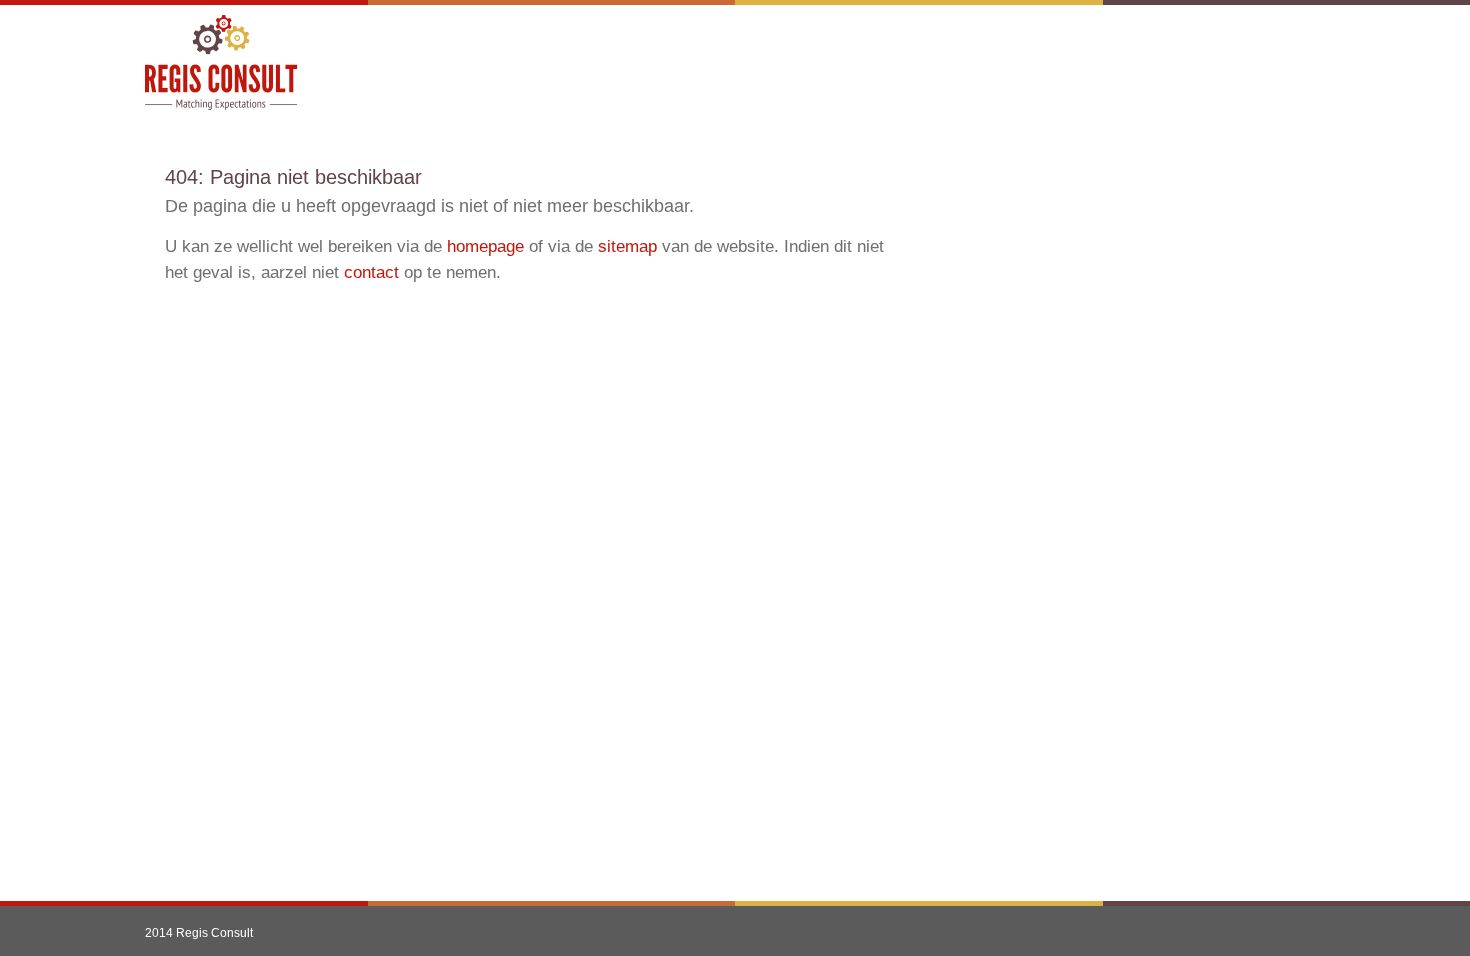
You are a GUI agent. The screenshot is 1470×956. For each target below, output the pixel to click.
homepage (485, 246)
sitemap (627, 246)
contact (371, 272)
